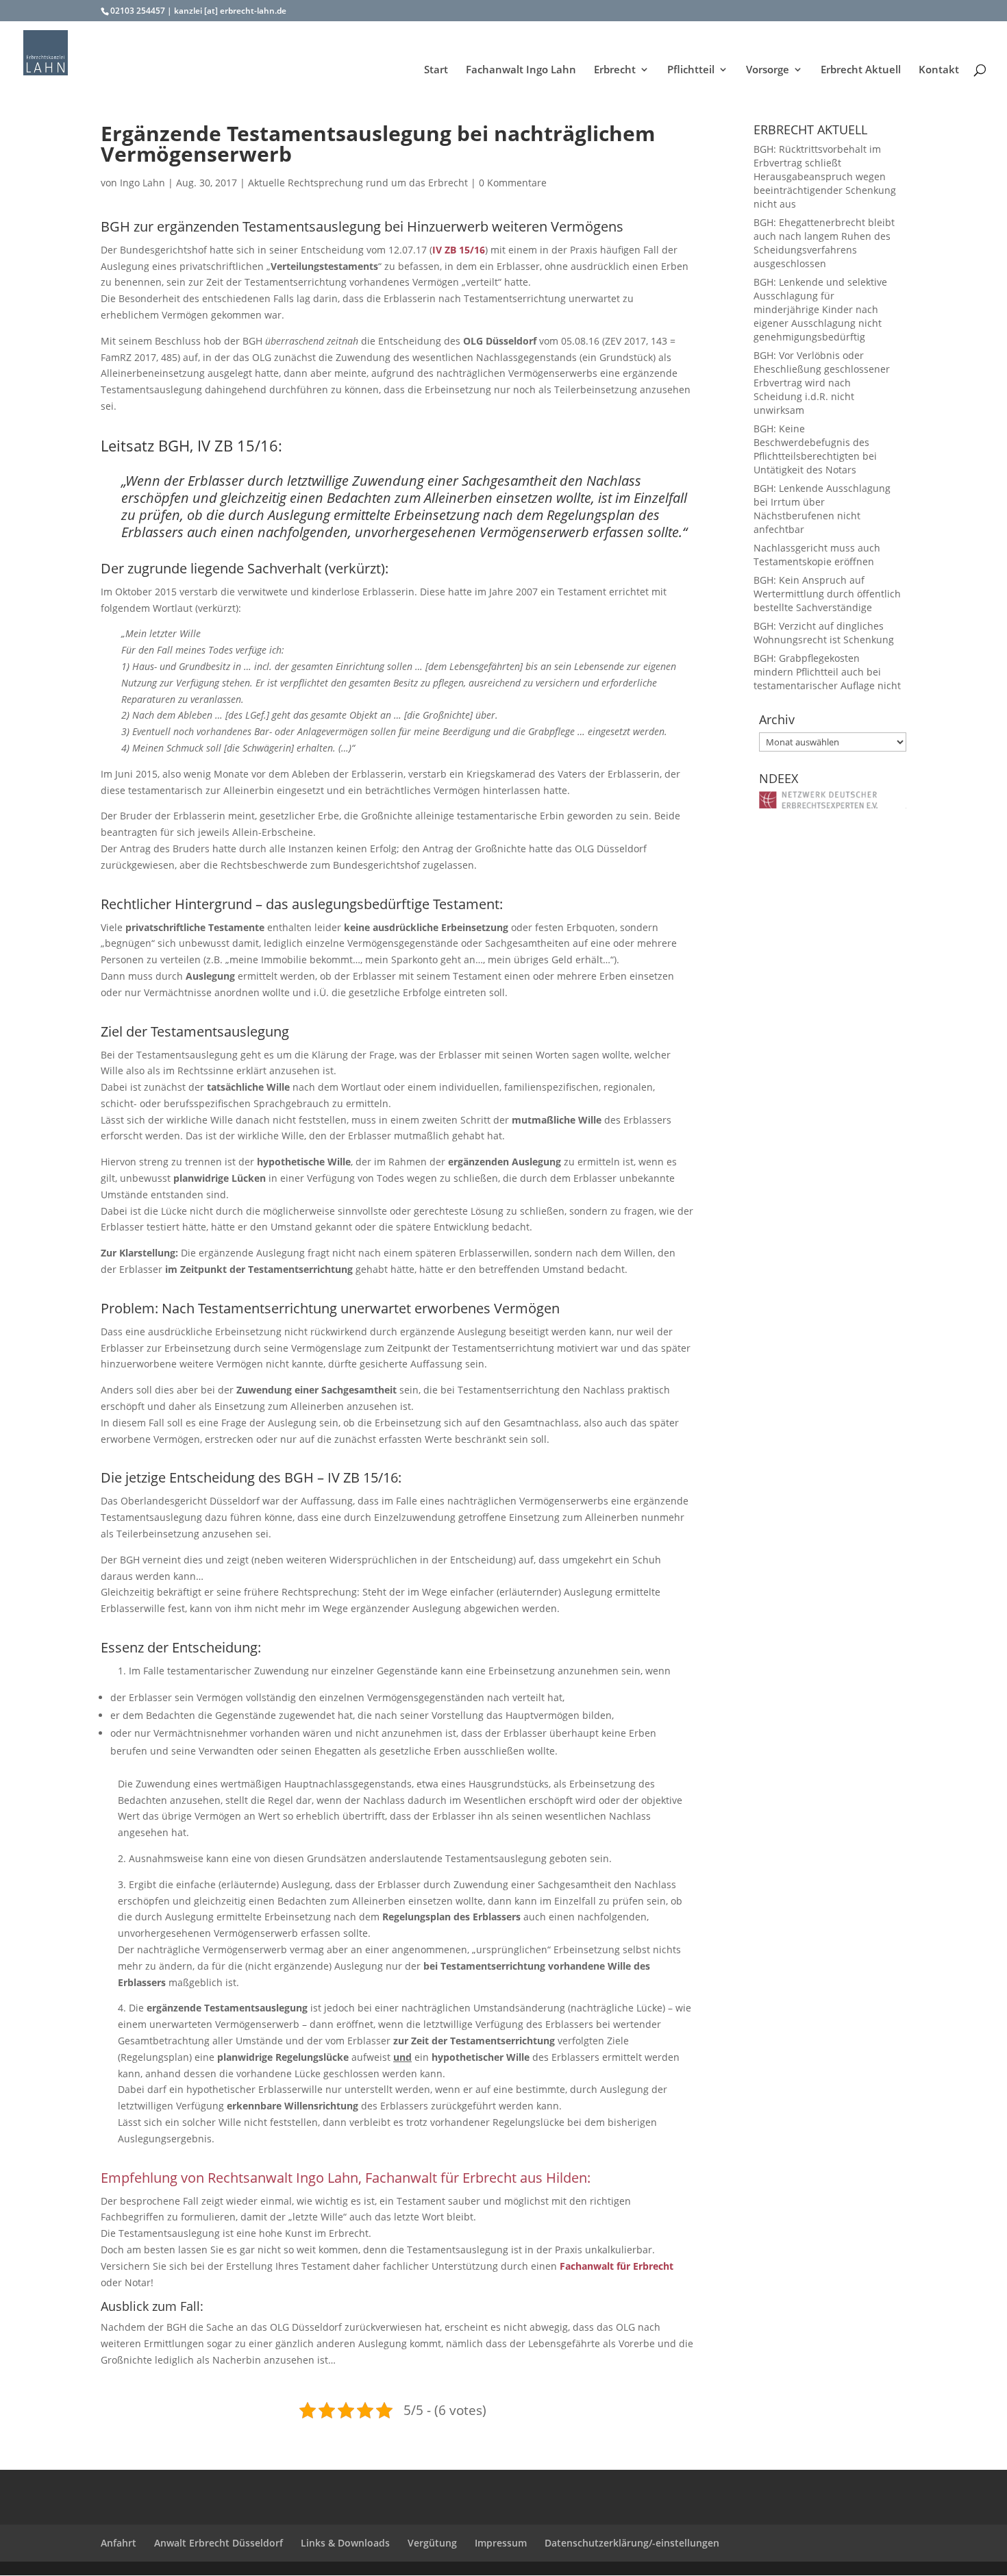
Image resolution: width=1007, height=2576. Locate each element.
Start (436, 70)
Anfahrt (119, 2543)
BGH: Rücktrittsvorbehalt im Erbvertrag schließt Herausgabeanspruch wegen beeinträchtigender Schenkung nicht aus (825, 176)
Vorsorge (768, 70)
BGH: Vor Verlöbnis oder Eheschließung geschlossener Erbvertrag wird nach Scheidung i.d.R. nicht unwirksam (822, 383)
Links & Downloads (345, 2543)
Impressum (501, 2543)
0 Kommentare (513, 183)
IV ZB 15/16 (459, 250)
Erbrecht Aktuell (861, 70)
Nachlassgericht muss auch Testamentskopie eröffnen (817, 555)
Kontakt (939, 70)
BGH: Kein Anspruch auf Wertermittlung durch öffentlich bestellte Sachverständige (827, 594)
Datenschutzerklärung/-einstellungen (632, 2543)
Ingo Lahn (142, 183)
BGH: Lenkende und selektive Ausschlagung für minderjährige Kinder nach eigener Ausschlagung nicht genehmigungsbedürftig (820, 309)
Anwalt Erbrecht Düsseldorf (219, 2543)
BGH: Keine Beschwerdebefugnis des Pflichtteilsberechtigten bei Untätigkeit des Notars (815, 449)
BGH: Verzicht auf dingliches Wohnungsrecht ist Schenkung (824, 633)
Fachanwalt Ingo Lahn (521, 70)
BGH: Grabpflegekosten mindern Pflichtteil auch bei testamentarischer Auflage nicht (827, 672)
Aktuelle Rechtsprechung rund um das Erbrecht (358, 183)
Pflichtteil (691, 70)
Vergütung (432, 2543)
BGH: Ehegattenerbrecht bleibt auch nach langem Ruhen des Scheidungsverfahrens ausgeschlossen (824, 243)
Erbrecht (615, 70)
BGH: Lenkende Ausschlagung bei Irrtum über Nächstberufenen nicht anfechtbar (822, 509)
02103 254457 (138, 11)
